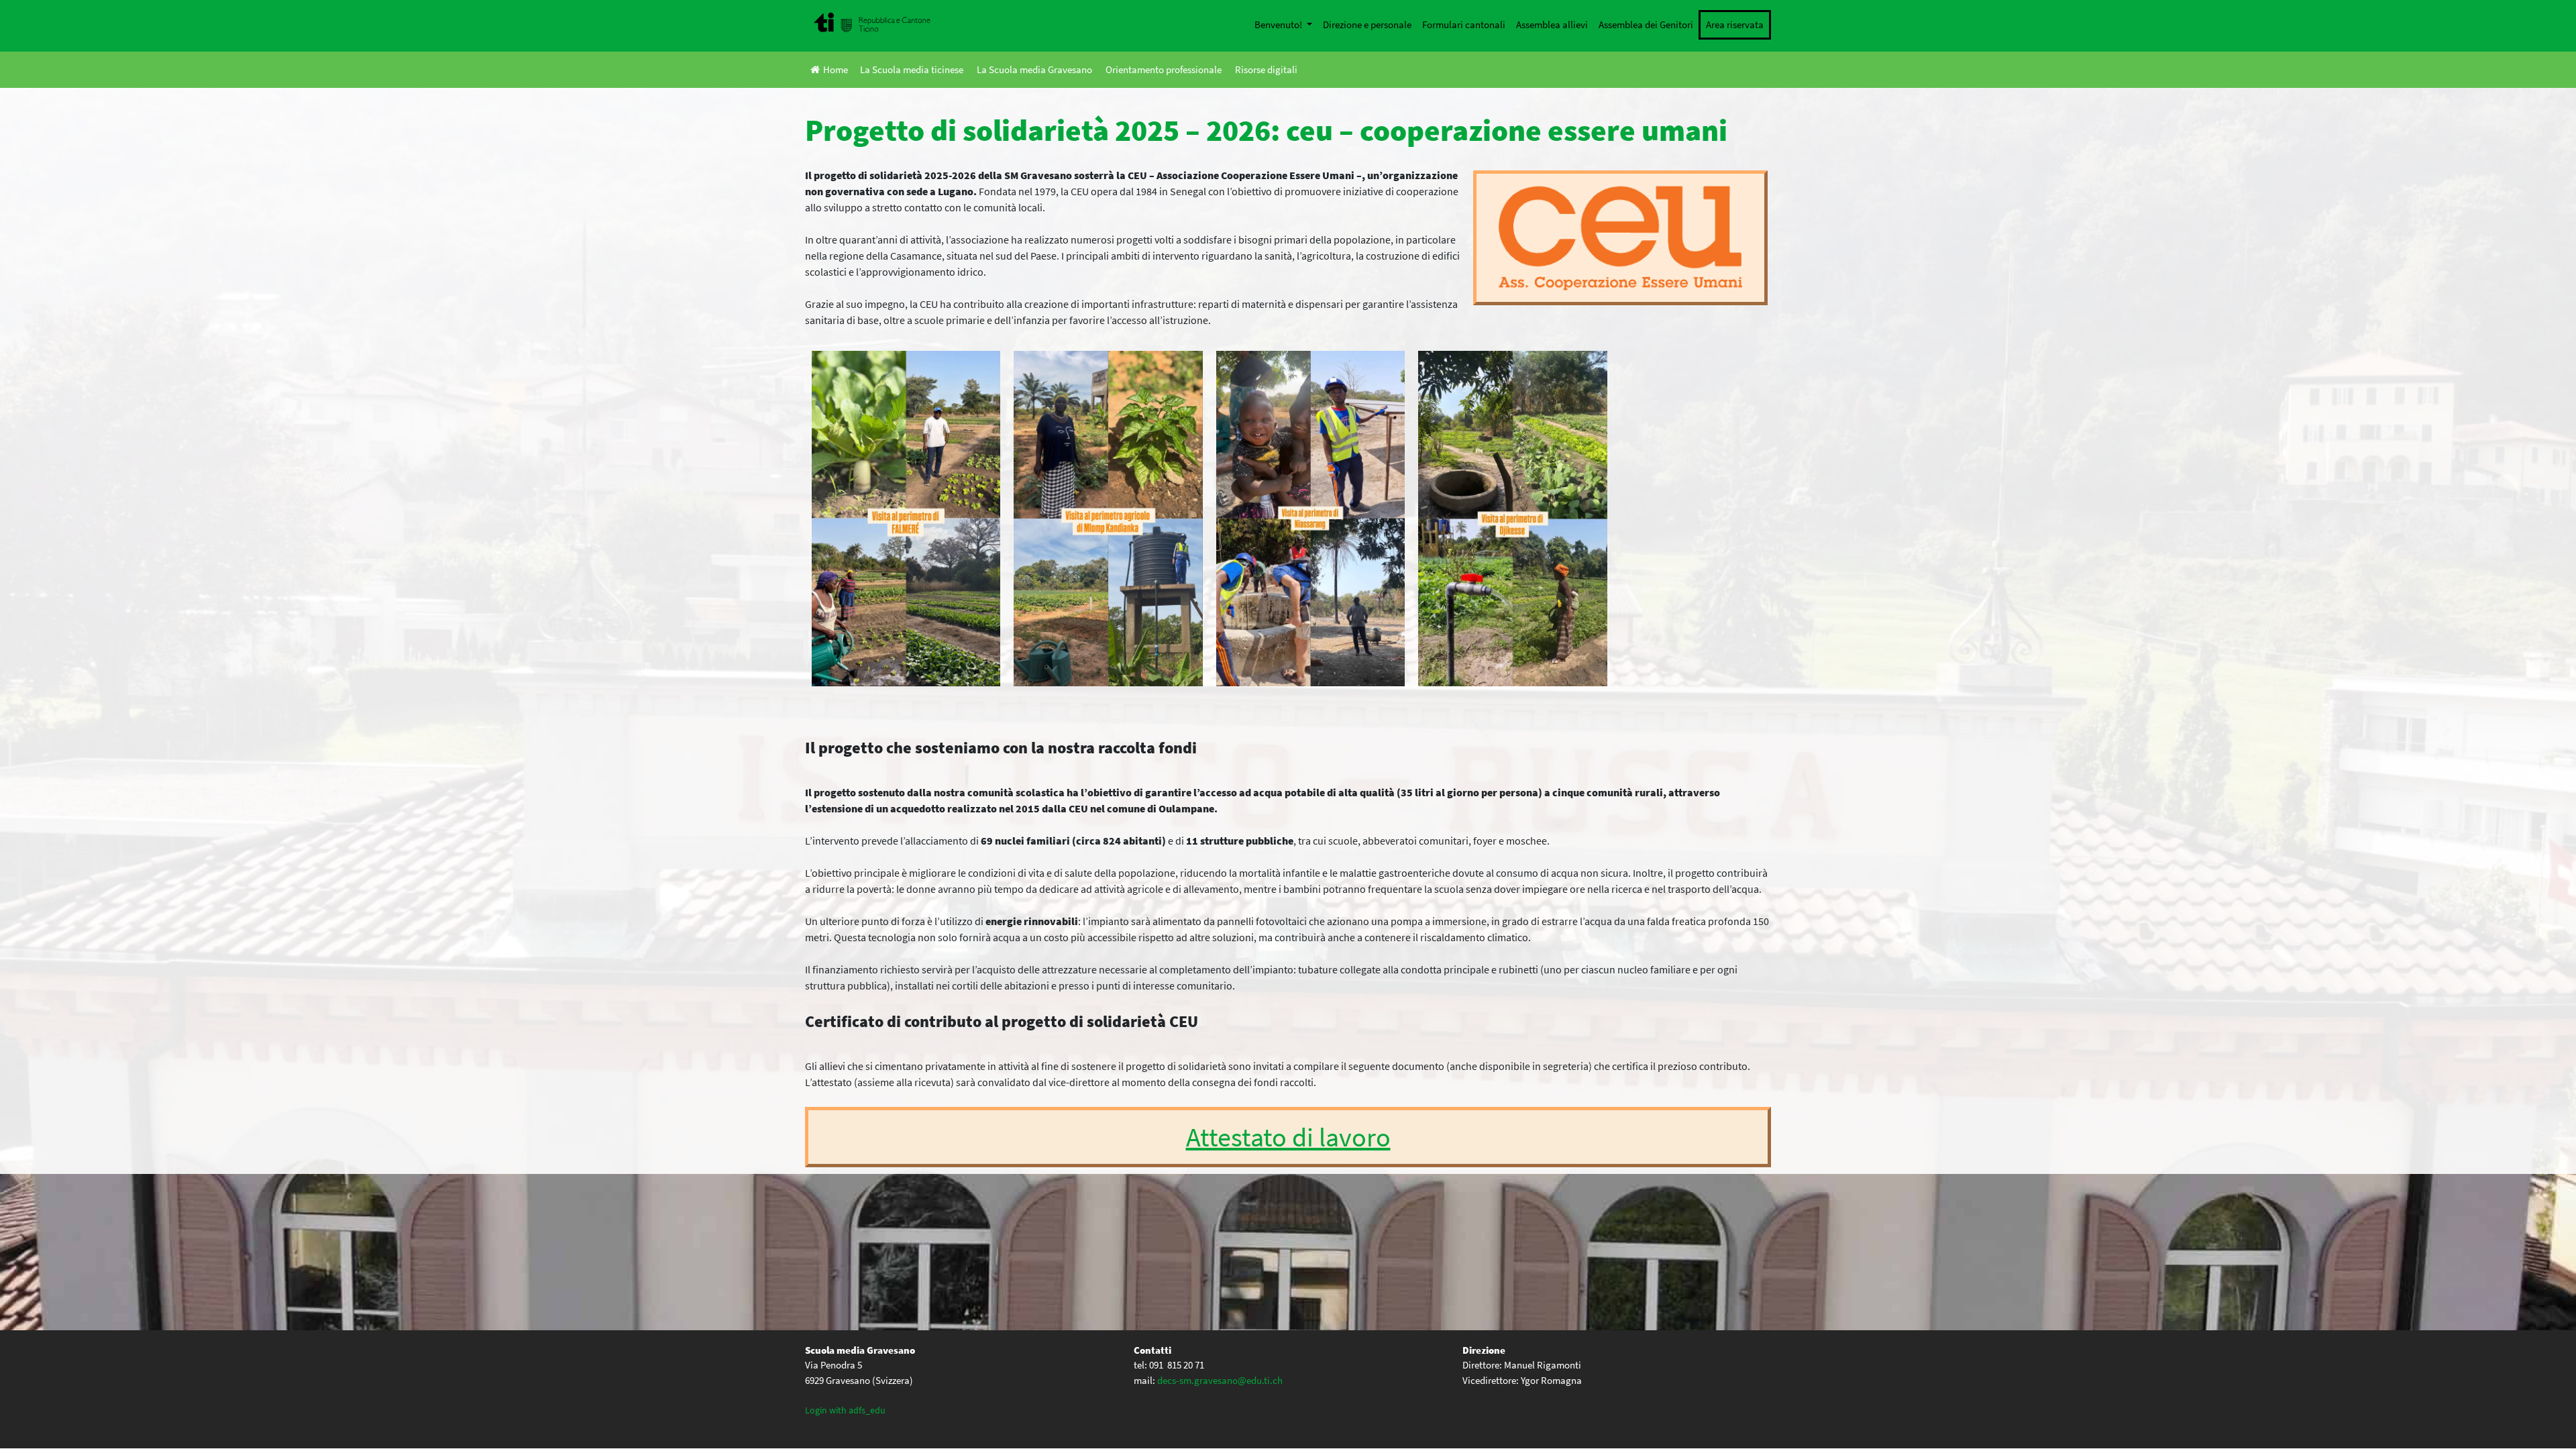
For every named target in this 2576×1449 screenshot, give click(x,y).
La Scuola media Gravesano (1034, 69)
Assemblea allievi (1552, 24)
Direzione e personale (1367, 24)
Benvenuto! (1279, 24)
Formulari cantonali (1464, 24)
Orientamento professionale (1164, 69)
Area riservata (1735, 24)
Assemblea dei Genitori (1646, 24)
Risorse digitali (1266, 69)
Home (836, 69)
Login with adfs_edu (845, 1410)
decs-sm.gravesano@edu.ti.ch (1220, 1380)
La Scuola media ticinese (912, 69)
